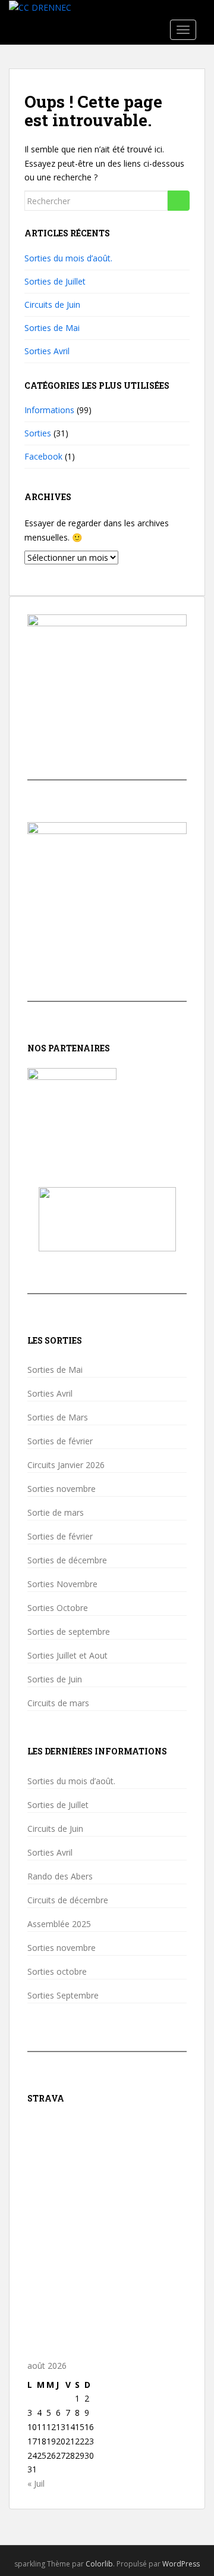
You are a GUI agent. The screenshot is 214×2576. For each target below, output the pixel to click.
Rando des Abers (60, 1876)
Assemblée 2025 (59, 1924)
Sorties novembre (62, 1489)
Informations (49, 410)
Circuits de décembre (68, 1900)
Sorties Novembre (62, 1584)
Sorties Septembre (63, 1996)
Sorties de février (60, 1441)
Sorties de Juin (55, 1679)
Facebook (43, 456)
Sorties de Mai (52, 328)
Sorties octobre (57, 1972)
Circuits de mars (58, 1703)
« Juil (36, 2483)
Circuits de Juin (52, 305)
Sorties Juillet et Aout (67, 1656)
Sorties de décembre (67, 1560)
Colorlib (99, 2564)
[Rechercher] (179, 201)
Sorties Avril (47, 351)
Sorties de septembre (69, 1632)
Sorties (38, 433)
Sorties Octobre (58, 1608)
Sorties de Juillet (55, 281)
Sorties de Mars (58, 1417)
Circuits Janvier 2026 (66, 1465)
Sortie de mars (56, 1513)
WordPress (181, 2564)
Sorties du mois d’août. (68, 258)
